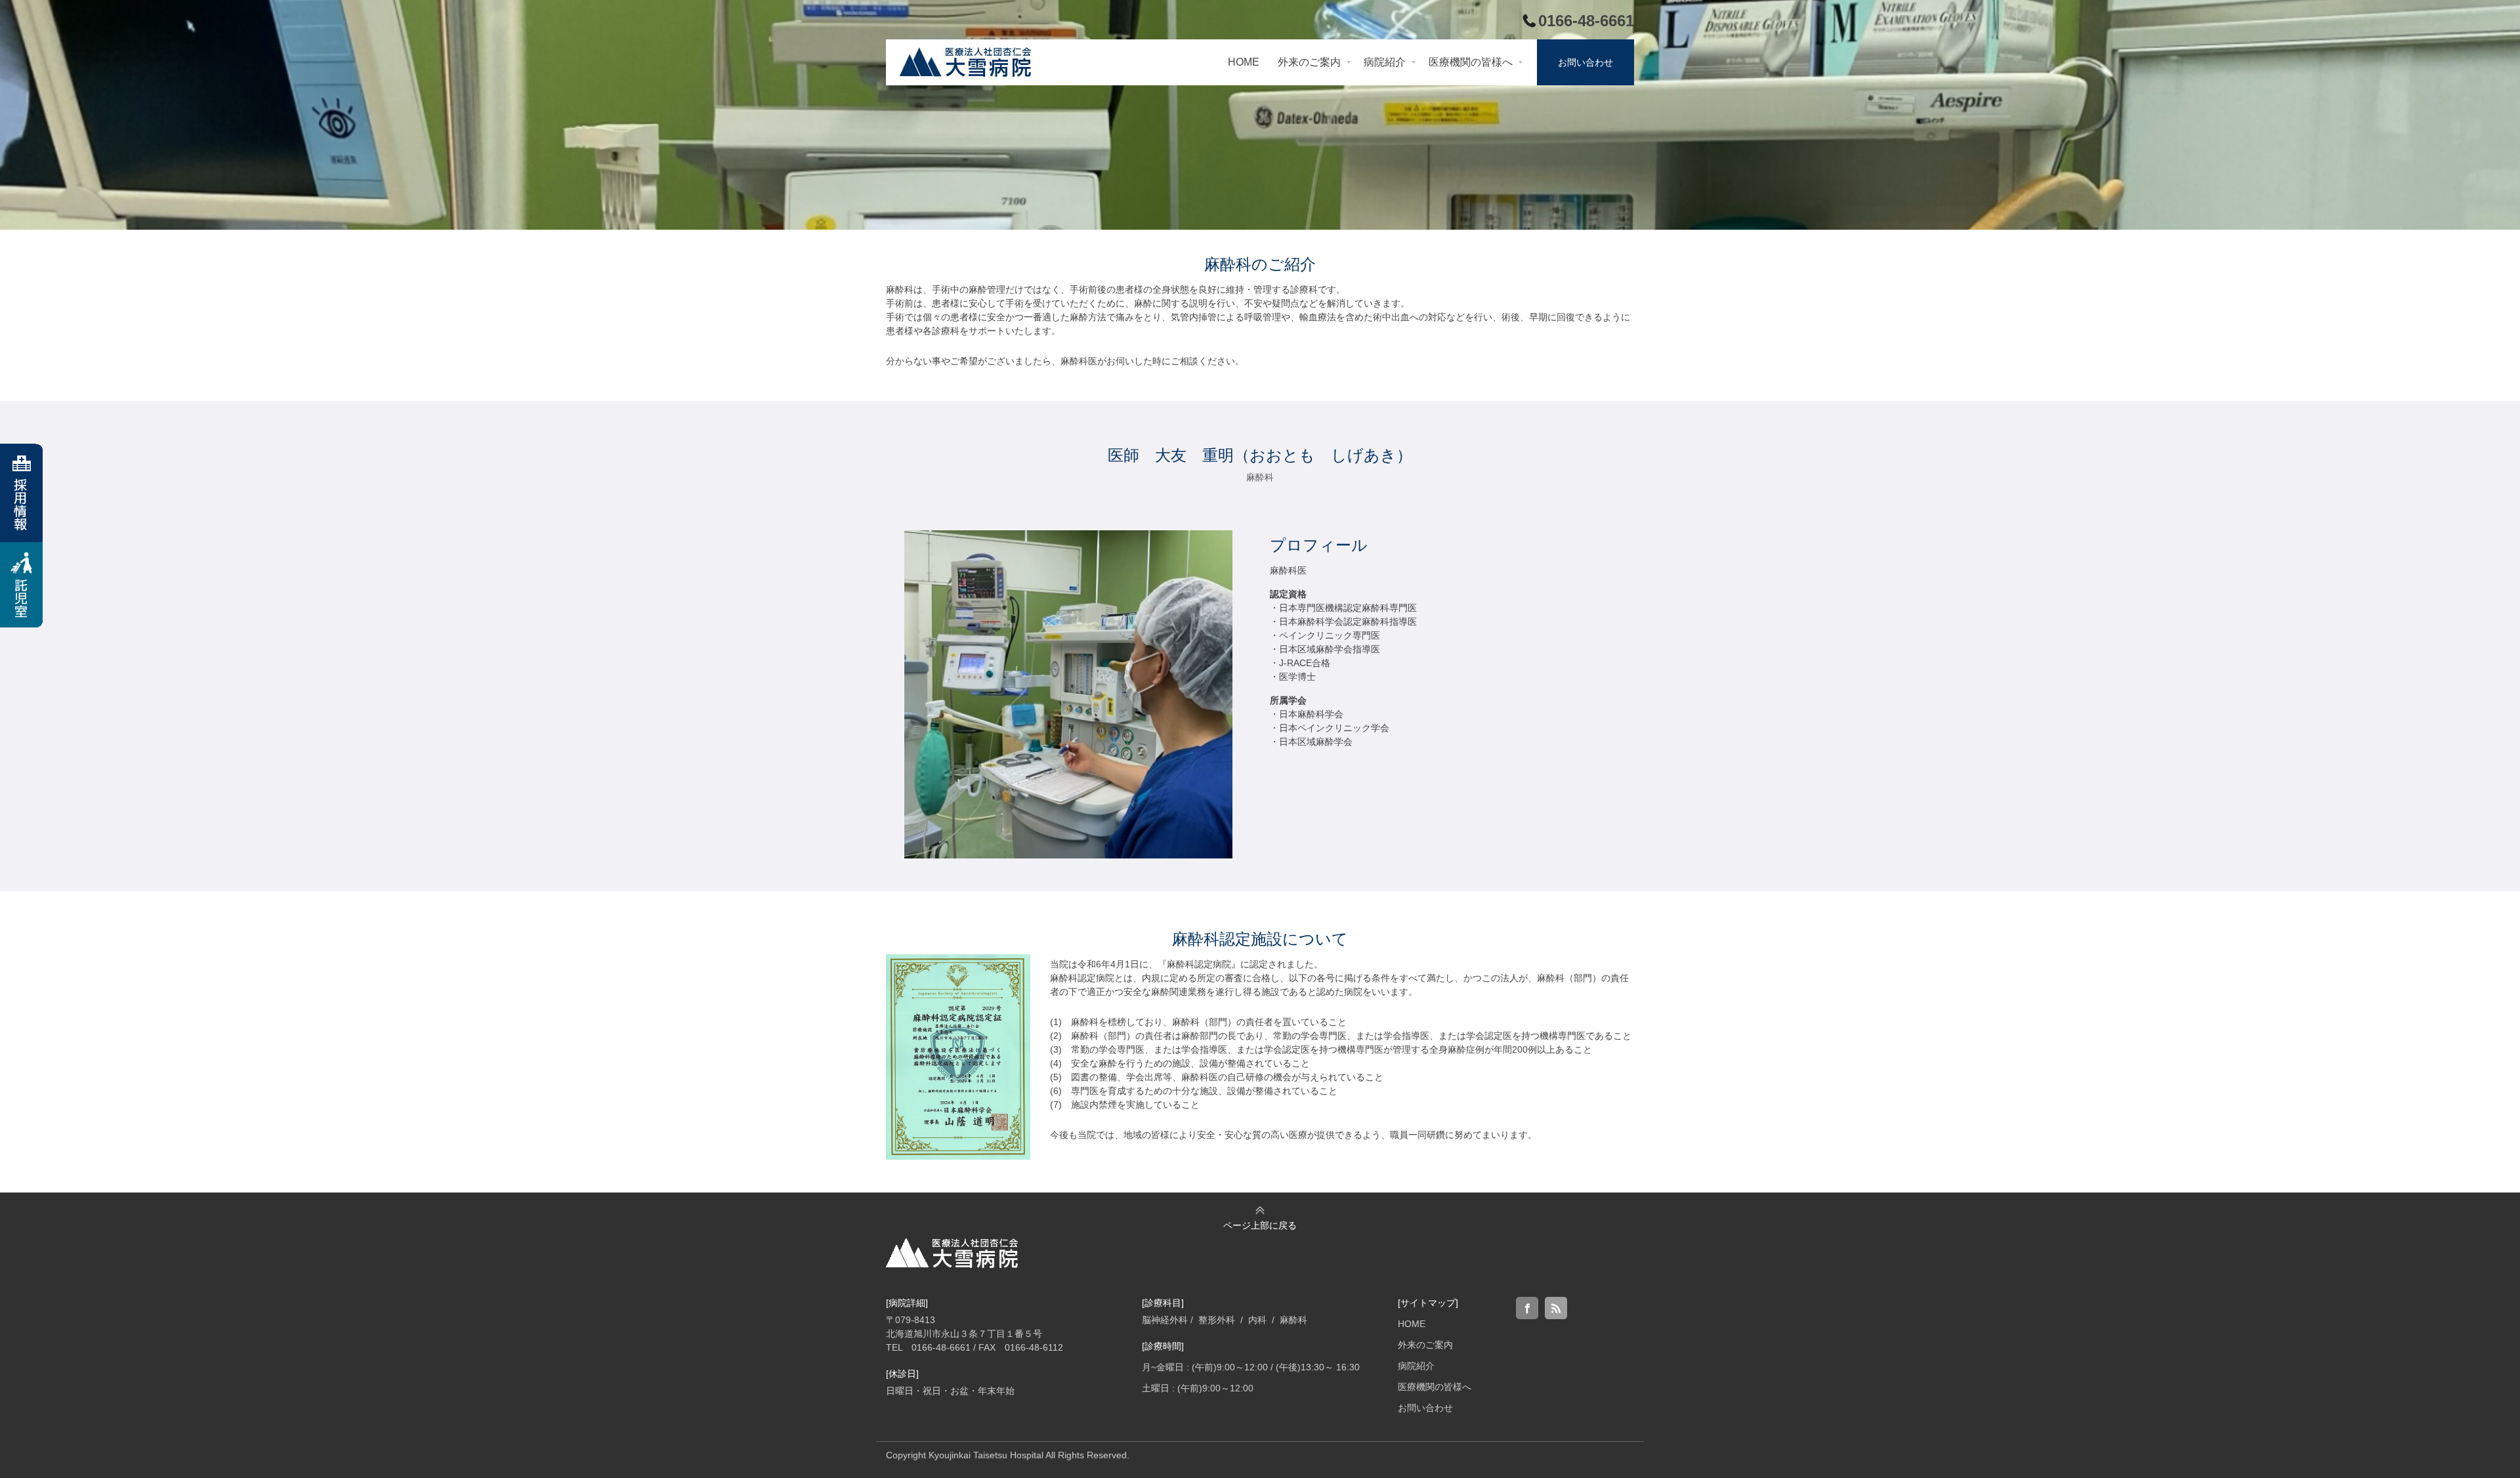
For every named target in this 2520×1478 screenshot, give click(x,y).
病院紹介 (1416, 1366)
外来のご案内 (1425, 1345)
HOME (1412, 1324)
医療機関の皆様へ (1435, 1387)
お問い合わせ (1425, 1408)
